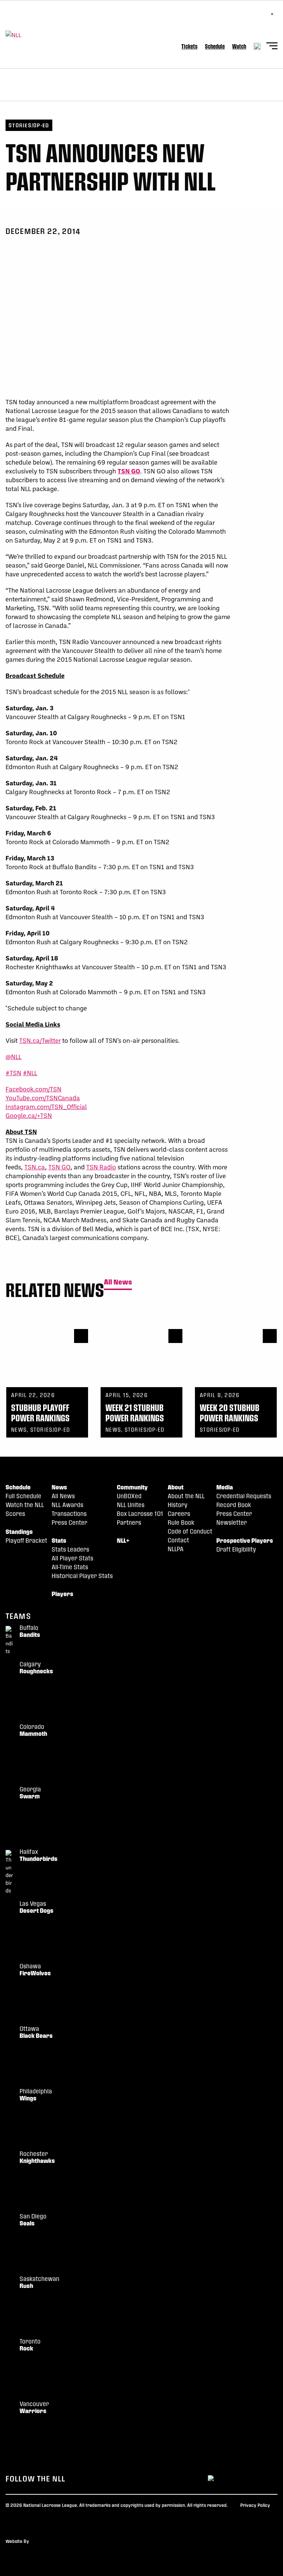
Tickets (189, 46)
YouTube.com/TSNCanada (43, 1098)
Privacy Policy (255, 2505)
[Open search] (257, 46)
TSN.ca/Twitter (40, 1040)
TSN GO (129, 471)
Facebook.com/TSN (34, 1089)
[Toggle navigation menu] (272, 47)
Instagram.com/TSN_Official (46, 1106)
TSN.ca (35, 1167)
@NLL (13, 1056)
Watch (239, 46)
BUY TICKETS (28, 18)
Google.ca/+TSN (29, 1115)
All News (118, 1282)
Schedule (215, 46)
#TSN (13, 1073)
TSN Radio (101, 1167)
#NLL (30, 1073)
